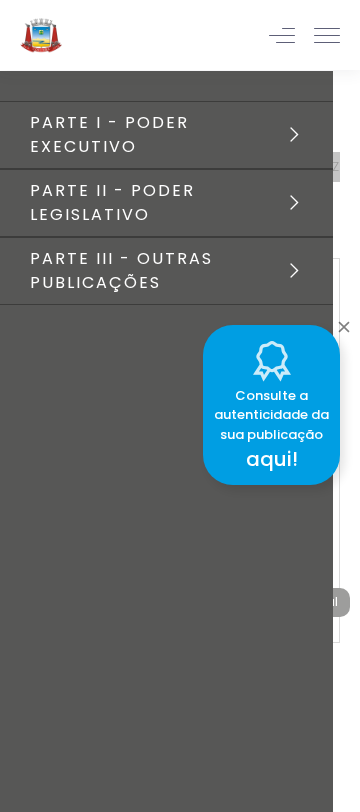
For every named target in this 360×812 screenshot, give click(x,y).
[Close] (344, 322)
